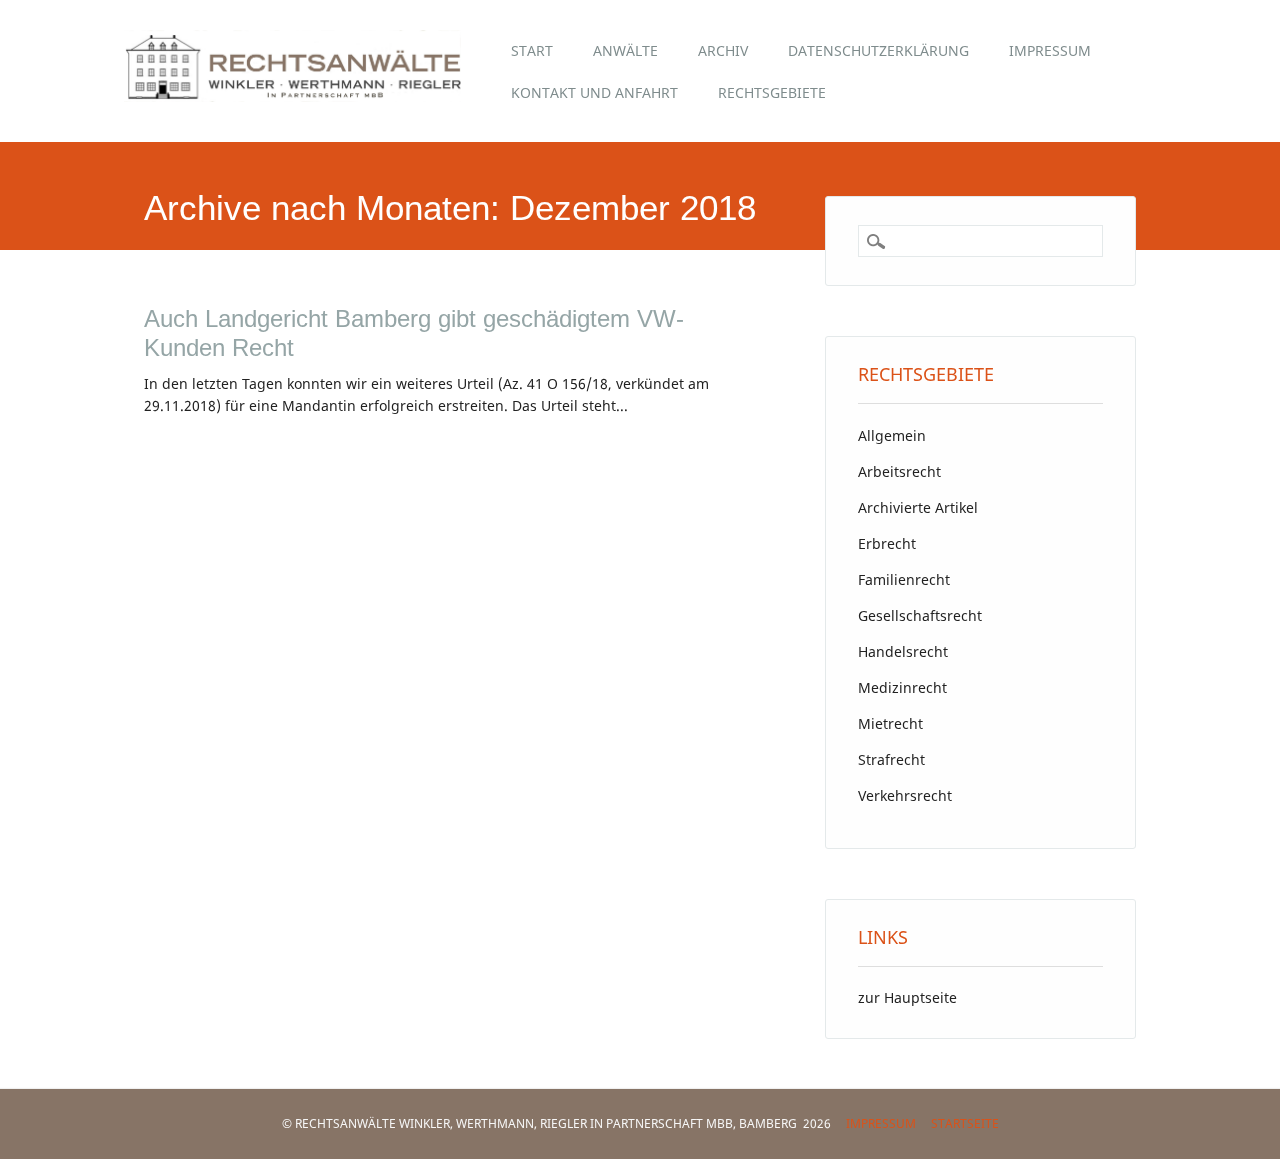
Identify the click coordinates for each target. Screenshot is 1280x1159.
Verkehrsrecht (905, 795)
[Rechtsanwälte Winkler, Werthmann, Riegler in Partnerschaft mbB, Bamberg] (307, 96)
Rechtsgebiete (772, 92)
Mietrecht (890, 723)
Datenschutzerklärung (878, 50)
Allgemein (892, 435)
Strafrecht (891, 759)
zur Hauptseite (907, 997)
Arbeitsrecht (899, 471)
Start (532, 50)
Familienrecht (904, 579)
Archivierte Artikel (918, 507)
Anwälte (625, 50)
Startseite (965, 1123)
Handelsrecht (903, 651)
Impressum (1050, 50)
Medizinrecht (902, 687)
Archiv (723, 50)
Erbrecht (887, 543)
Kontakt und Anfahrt (594, 92)
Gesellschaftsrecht (920, 615)
